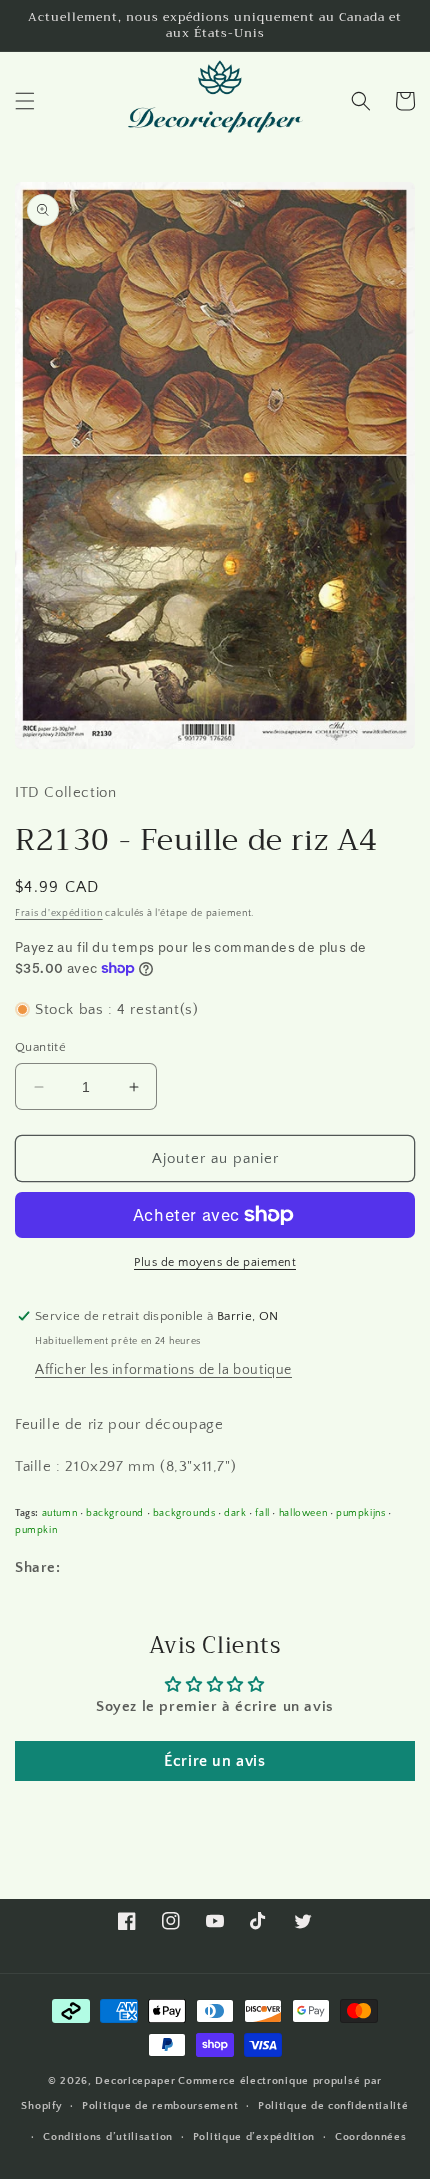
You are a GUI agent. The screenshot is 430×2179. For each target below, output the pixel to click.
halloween (303, 1513)
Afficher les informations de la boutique (163, 1370)
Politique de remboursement (160, 2106)
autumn (60, 1513)
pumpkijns (360, 1513)
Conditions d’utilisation (108, 2137)
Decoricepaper (135, 2081)
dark (235, 1513)
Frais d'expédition (59, 913)
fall (262, 1513)
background (115, 1513)
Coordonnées (371, 2137)
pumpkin (36, 1530)
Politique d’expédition (254, 2137)
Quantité (40, 1047)
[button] (25, 101)
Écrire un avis (214, 1761)
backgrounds (184, 1513)
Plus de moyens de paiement (215, 1262)
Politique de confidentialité (333, 2106)
